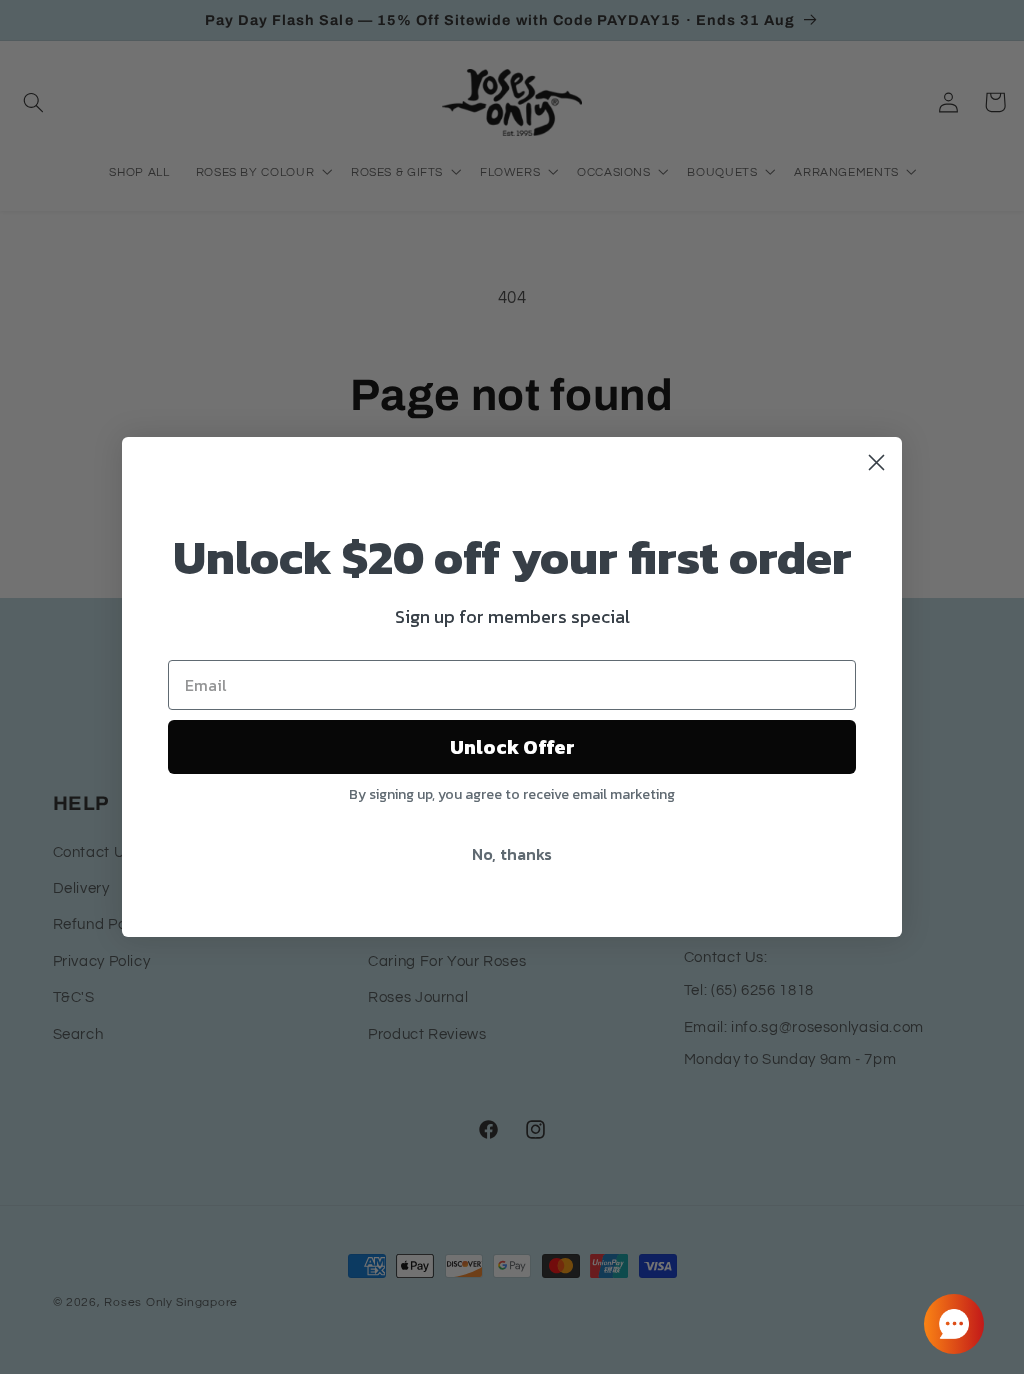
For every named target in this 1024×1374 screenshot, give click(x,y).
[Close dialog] (876, 462)
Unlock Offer (512, 747)
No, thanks (512, 854)
